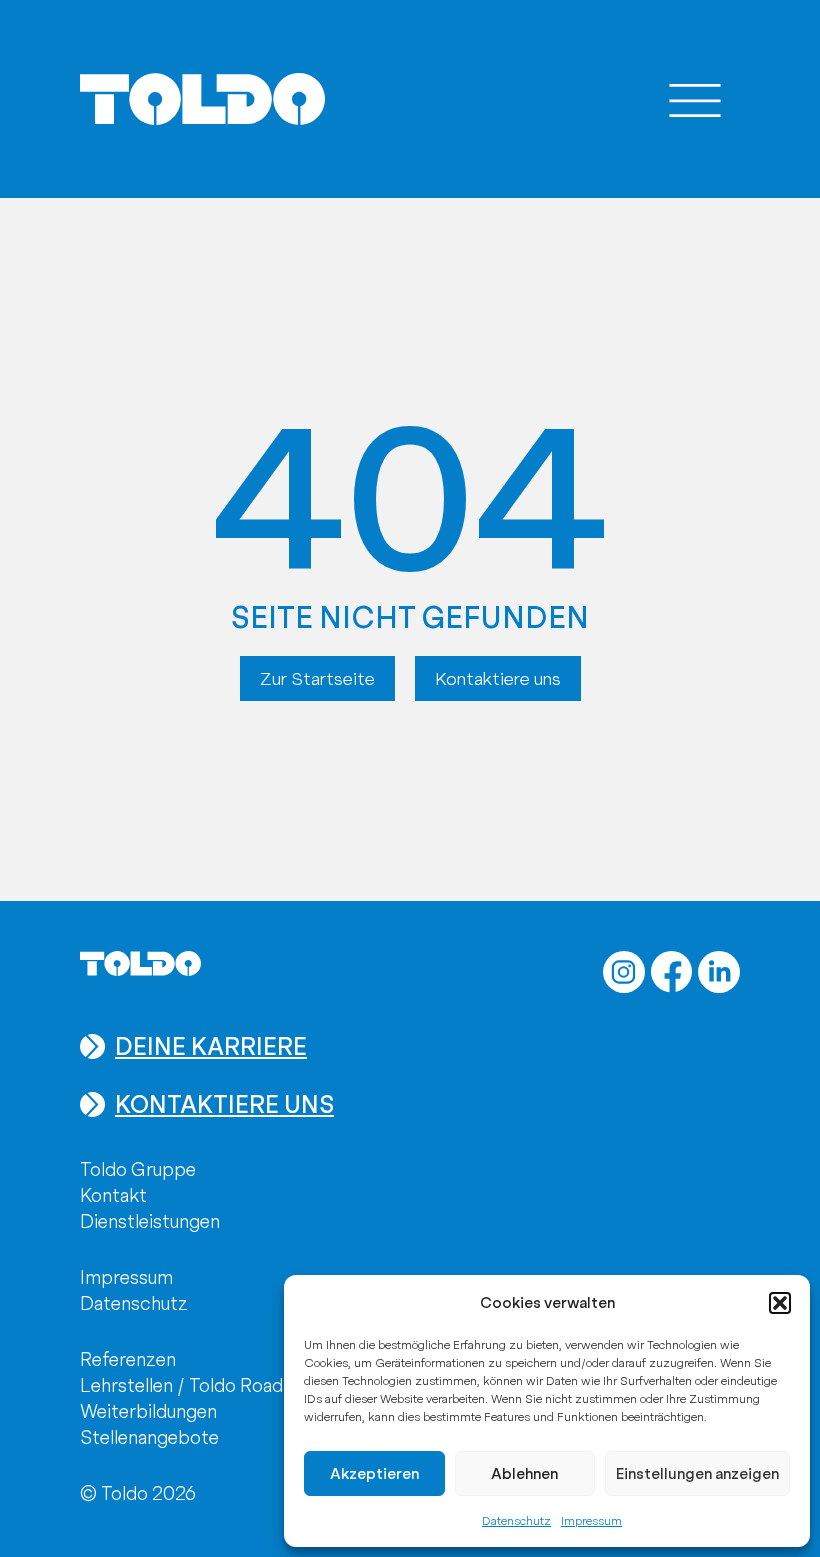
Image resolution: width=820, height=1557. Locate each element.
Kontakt (113, 1195)
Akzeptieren (374, 1474)
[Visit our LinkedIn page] (719, 972)
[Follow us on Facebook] (672, 972)
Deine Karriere (211, 1046)
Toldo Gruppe (138, 1169)
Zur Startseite (317, 678)
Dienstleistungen (150, 1221)
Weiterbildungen (148, 1411)
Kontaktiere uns (498, 678)
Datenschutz (516, 1521)
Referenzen (128, 1359)
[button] (780, 1303)
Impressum (591, 1521)
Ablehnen (524, 1474)
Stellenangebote (149, 1437)
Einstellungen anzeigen (697, 1474)
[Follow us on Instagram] (624, 972)
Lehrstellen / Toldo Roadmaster (211, 1385)
